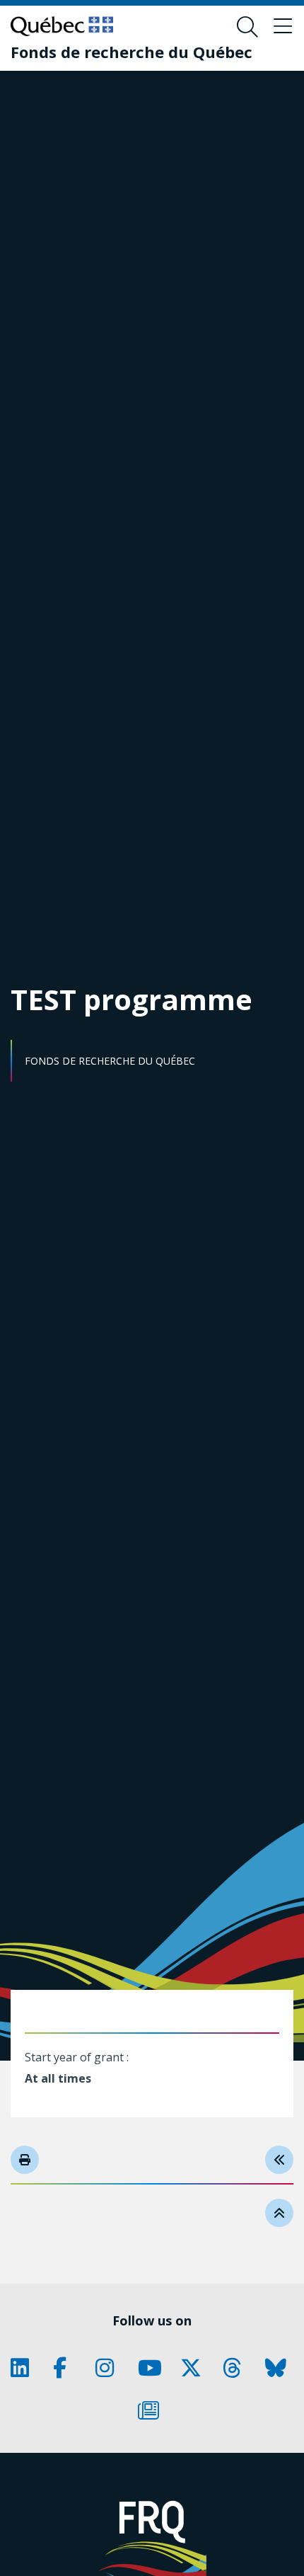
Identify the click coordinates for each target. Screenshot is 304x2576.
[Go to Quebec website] (62, 26)
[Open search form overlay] (247, 27)
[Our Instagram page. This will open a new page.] (110, 2368)
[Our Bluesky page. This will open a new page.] (279, 2368)
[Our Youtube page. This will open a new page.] (152, 2368)
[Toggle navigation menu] (283, 27)
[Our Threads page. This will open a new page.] (237, 2368)
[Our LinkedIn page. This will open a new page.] (25, 2368)
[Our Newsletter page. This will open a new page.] (152, 2410)
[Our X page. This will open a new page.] (194, 2368)
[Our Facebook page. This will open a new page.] (67, 2368)
